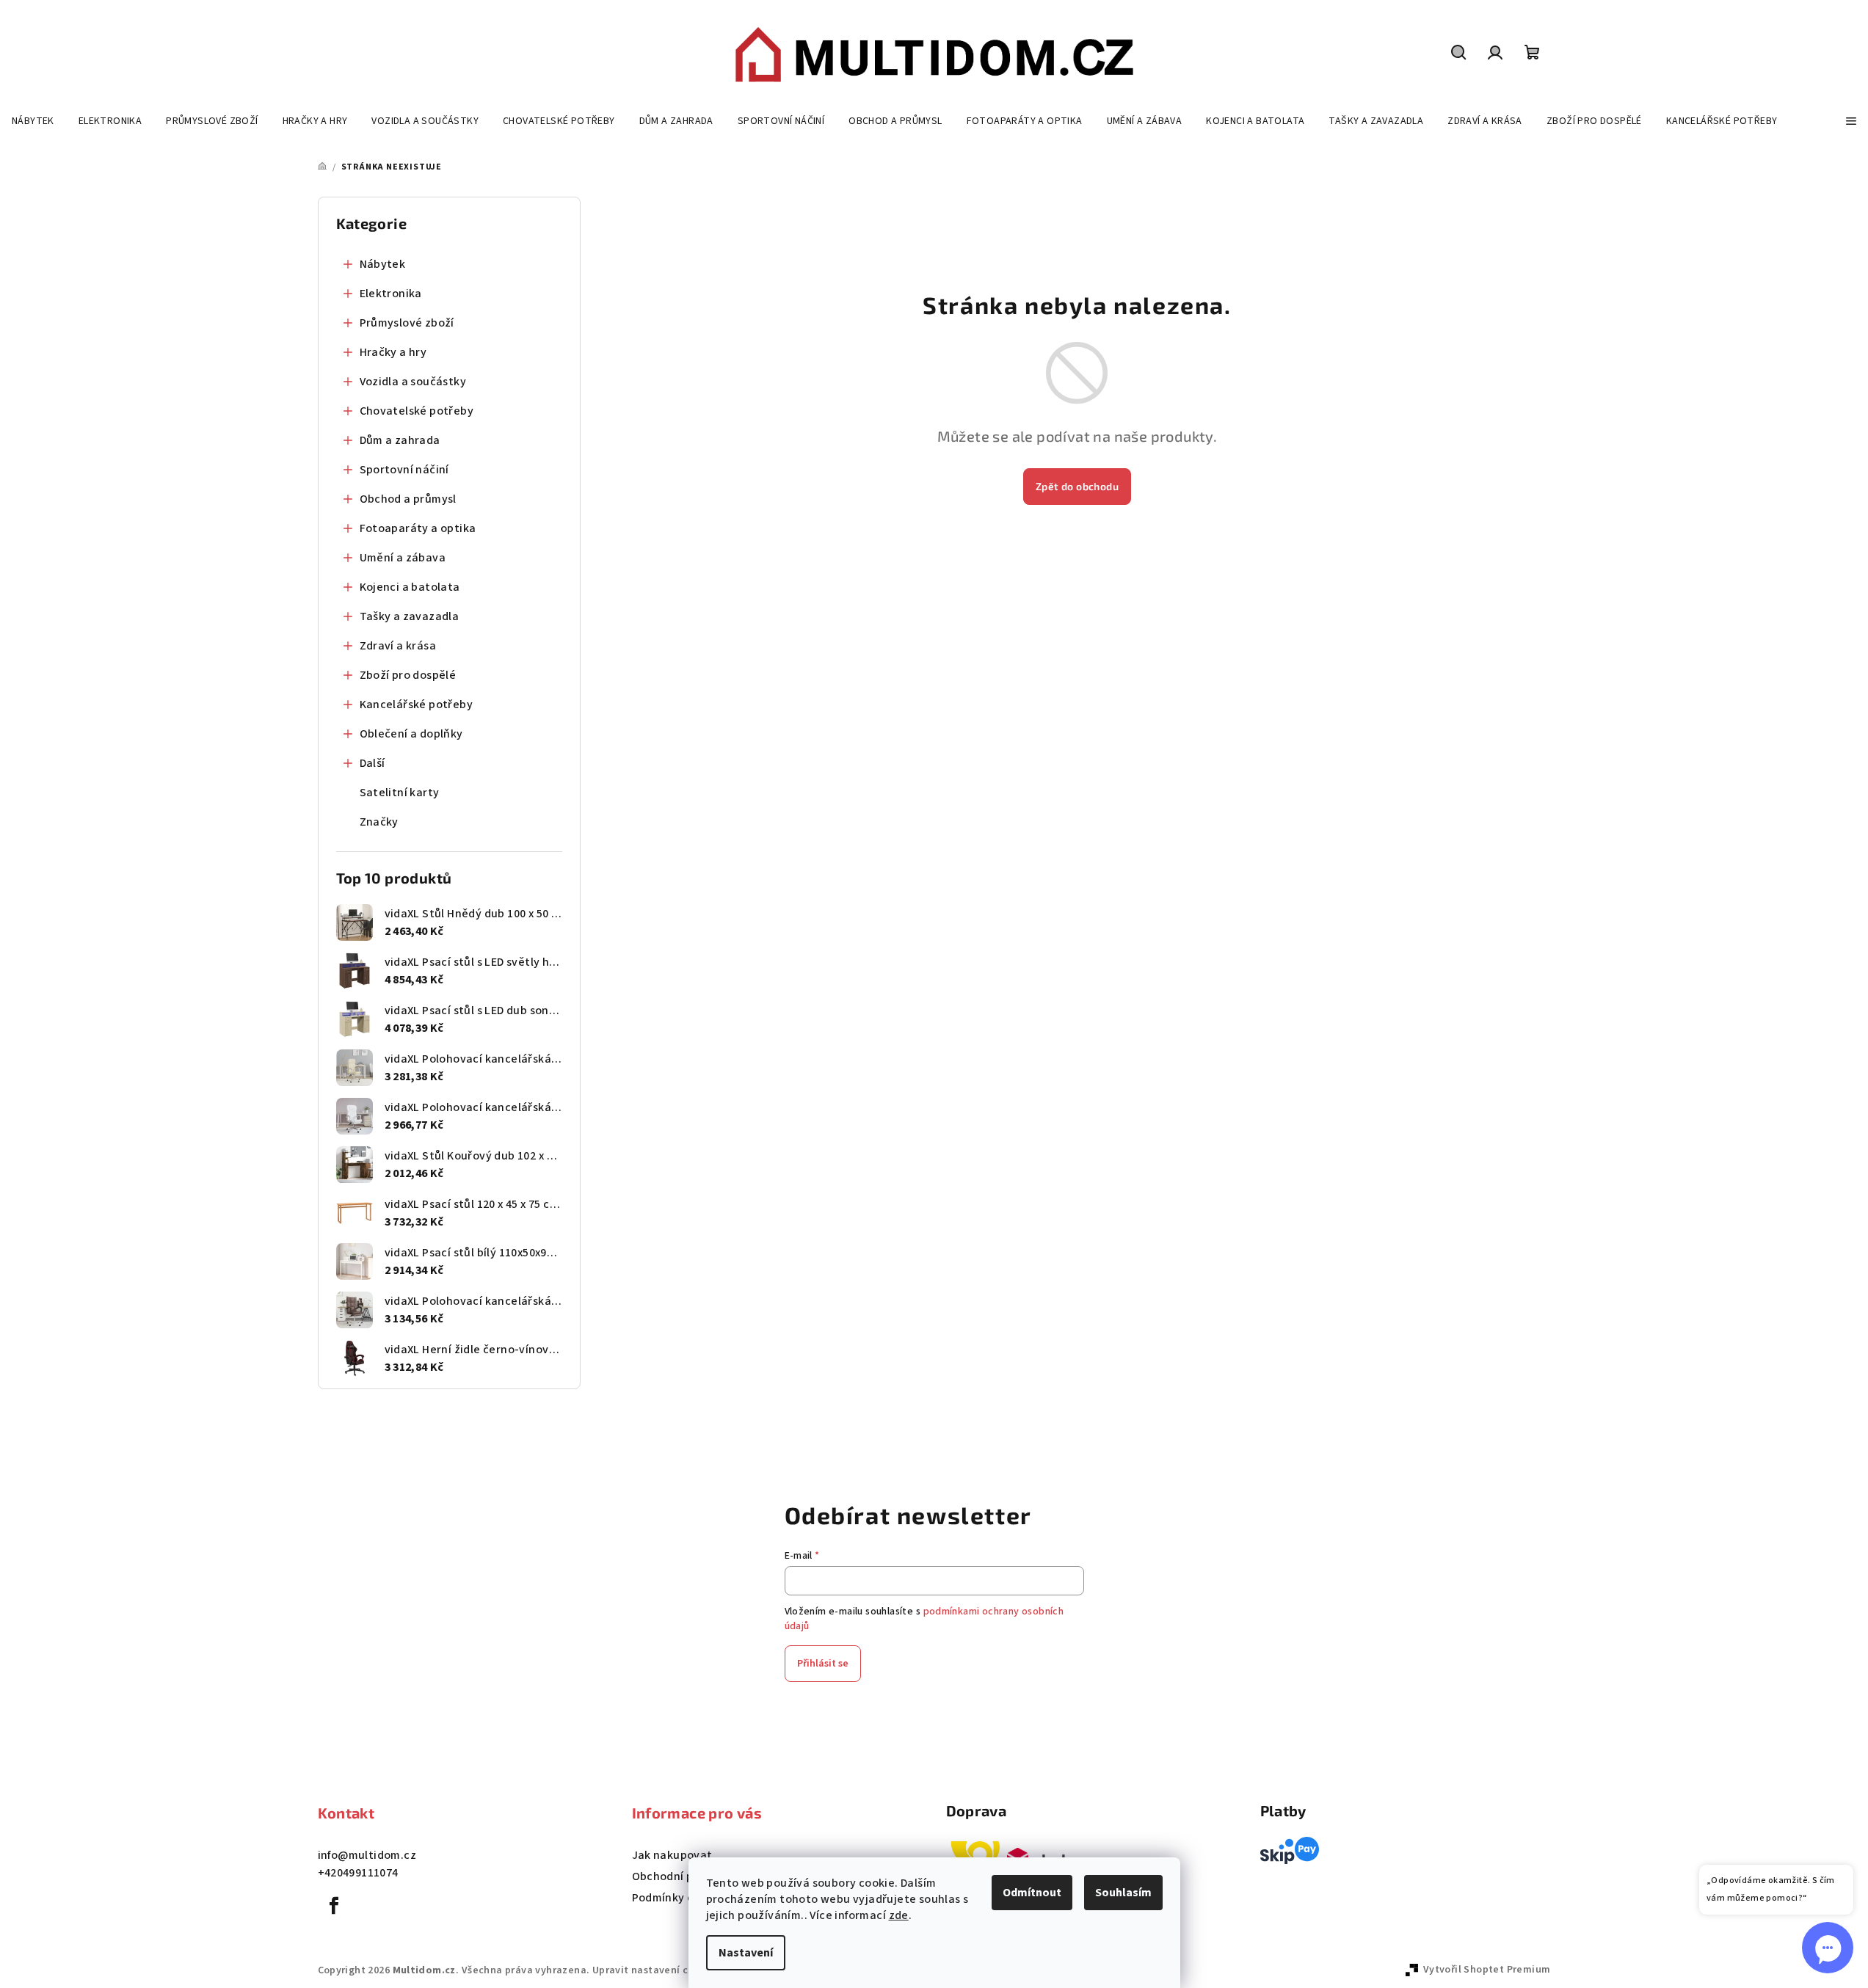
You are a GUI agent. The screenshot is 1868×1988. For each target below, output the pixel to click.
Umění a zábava (403, 558)
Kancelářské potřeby (417, 704)
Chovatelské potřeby (417, 411)
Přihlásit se (823, 1664)
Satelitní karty (400, 793)
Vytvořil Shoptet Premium (1487, 1970)
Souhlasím (1123, 1893)
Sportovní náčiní (404, 470)
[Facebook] (335, 1906)
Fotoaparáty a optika (418, 528)
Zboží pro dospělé (408, 675)
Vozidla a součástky (413, 382)
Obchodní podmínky (686, 1876)
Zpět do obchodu (1077, 486)
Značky (379, 822)
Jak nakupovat (672, 1855)
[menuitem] (33, 121)
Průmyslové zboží (407, 323)
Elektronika (391, 294)
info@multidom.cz (367, 1855)
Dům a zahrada (400, 440)
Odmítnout (1032, 1893)
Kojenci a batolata (410, 587)
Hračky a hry (393, 352)
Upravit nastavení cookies (656, 1970)
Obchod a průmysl (408, 499)
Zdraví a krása (398, 646)
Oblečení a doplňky (411, 734)
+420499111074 (358, 1873)
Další (372, 763)
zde (899, 1915)
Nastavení (746, 1953)
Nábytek (383, 264)
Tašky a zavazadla (410, 616)
